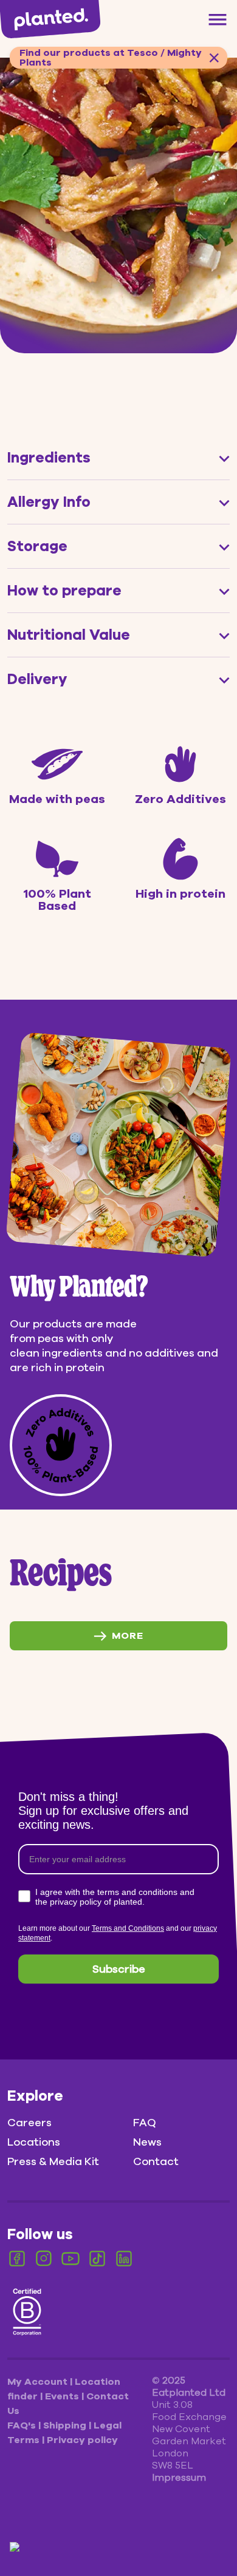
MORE (127, 1636)
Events (63, 2396)
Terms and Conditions (128, 1928)
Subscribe (119, 1969)
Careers (29, 2123)
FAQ (145, 2123)
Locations (34, 2142)
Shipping (66, 2425)
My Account (39, 2382)
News (147, 2142)
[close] (214, 58)
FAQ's (23, 2425)
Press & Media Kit (53, 2161)
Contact (156, 2161)
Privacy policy (82, 2440)
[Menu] (218, 19)
